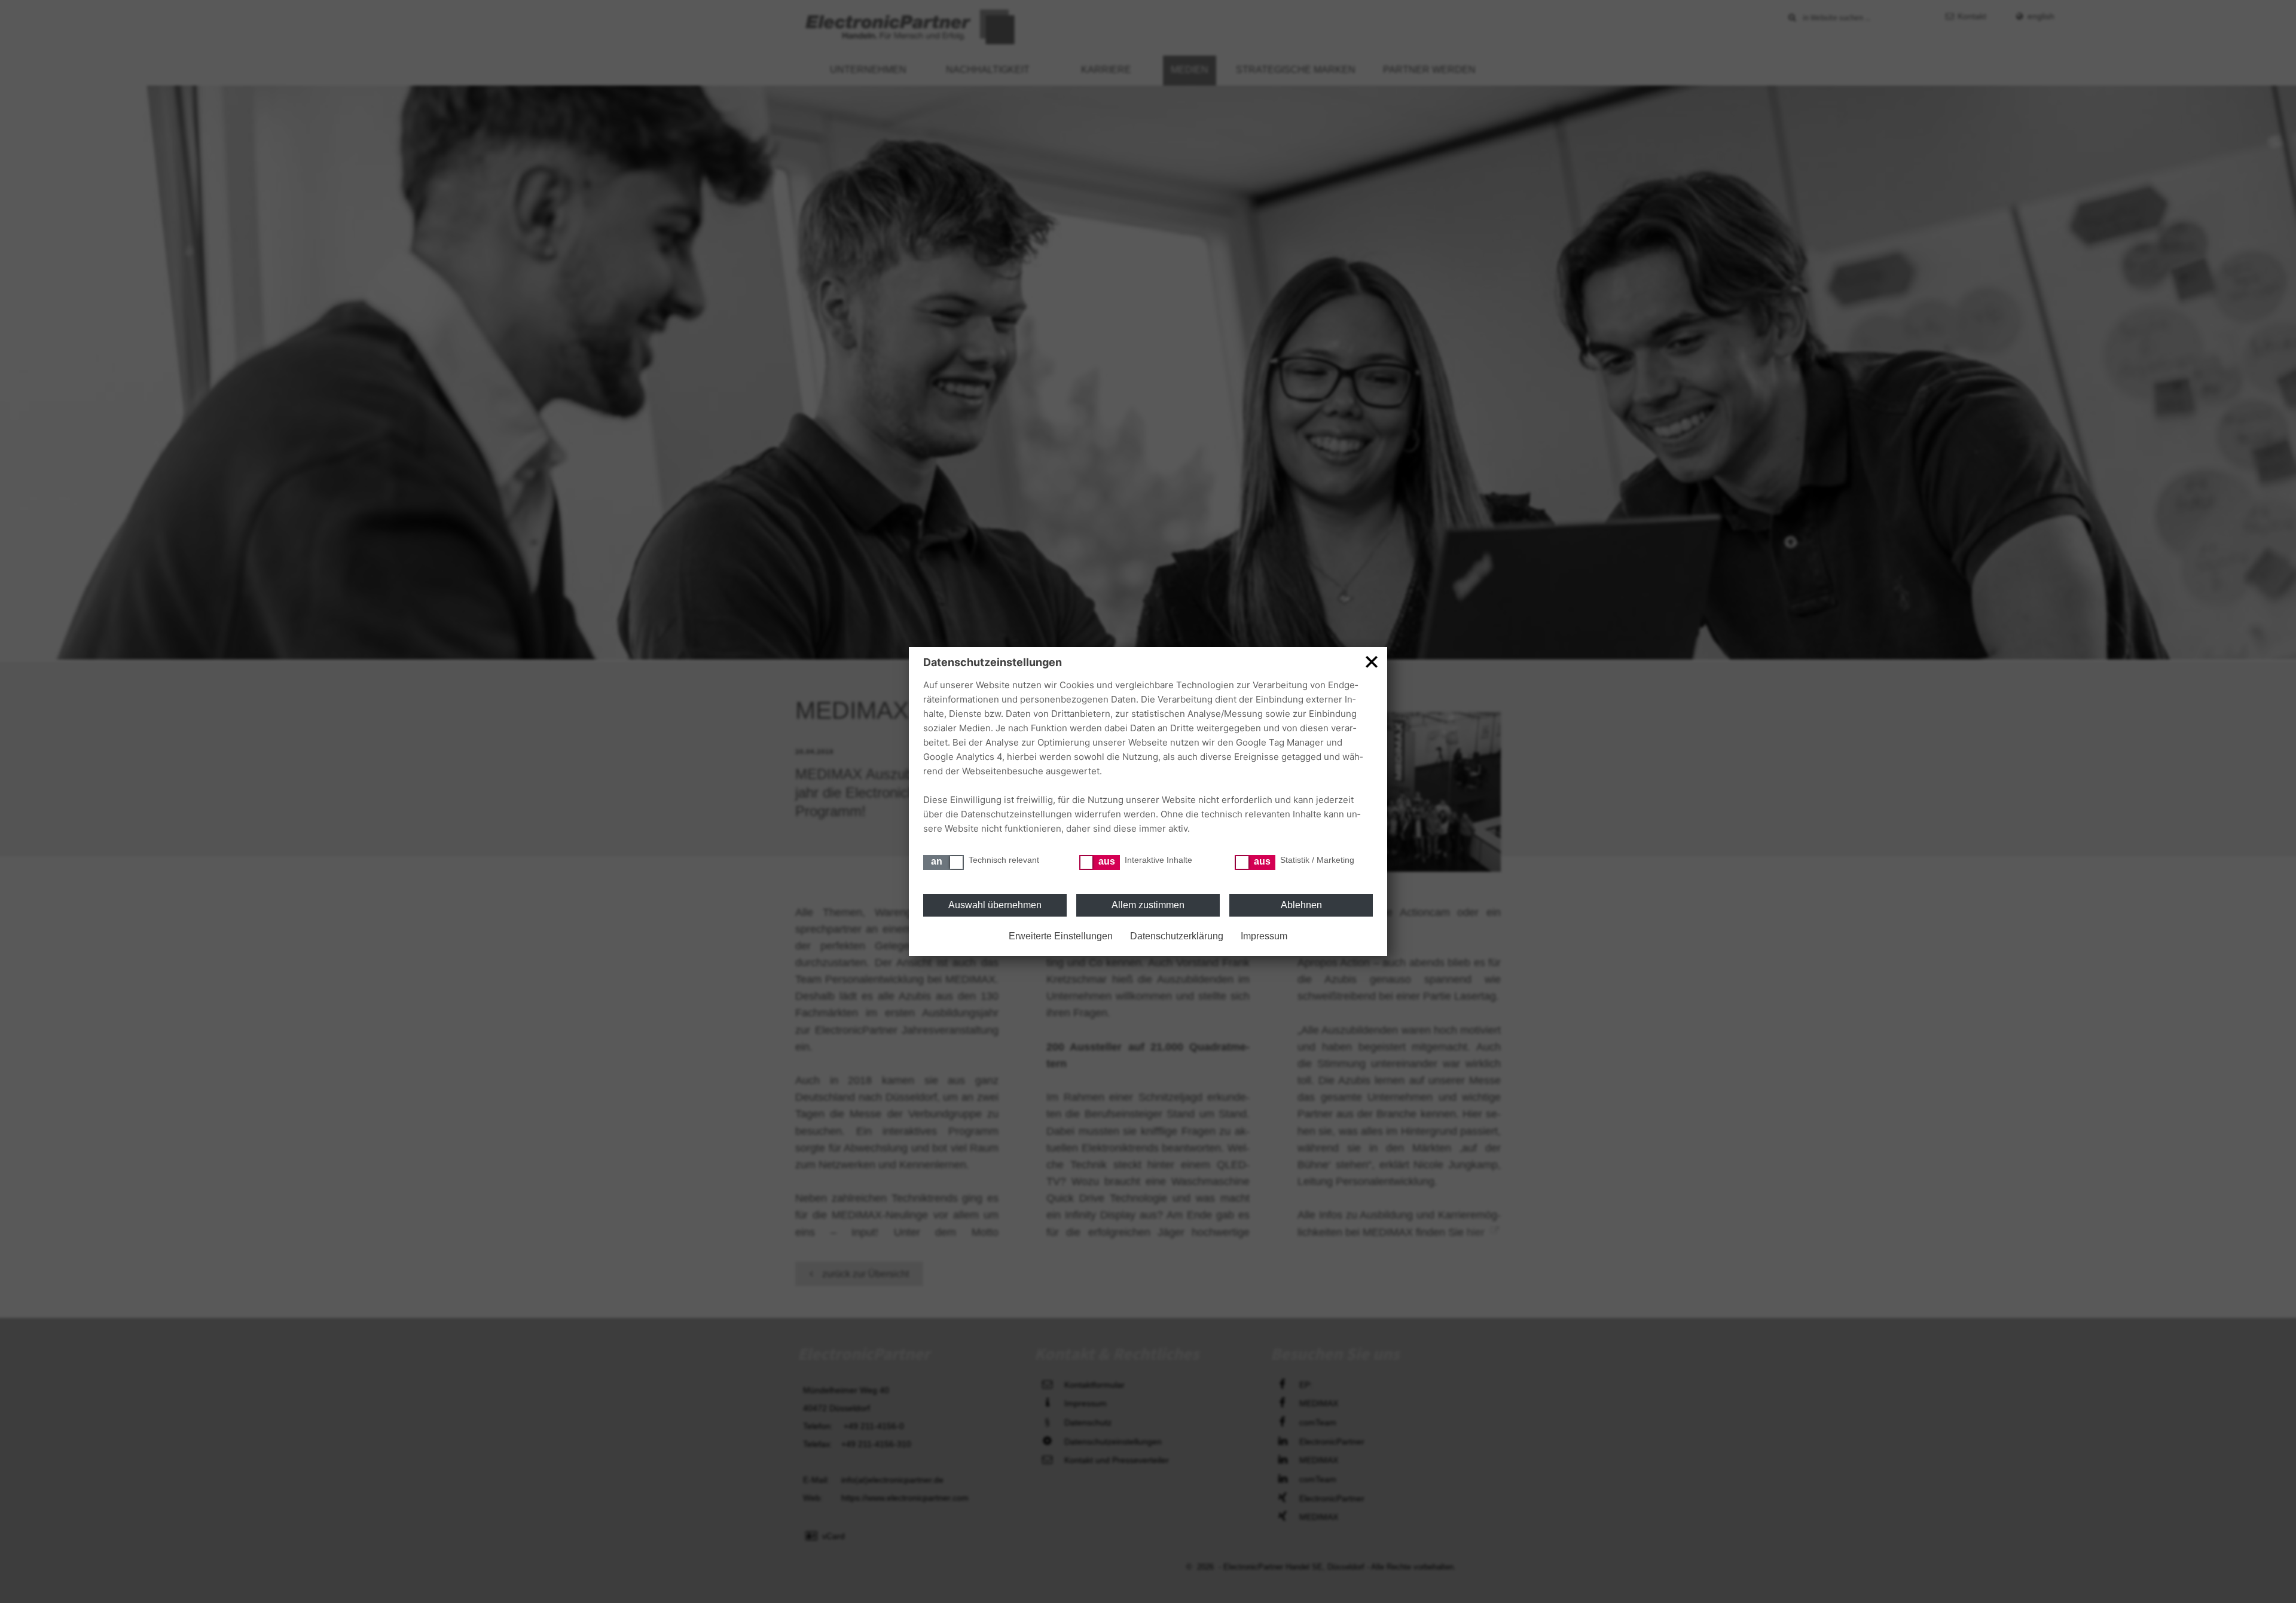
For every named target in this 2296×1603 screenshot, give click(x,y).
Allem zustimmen (1148, 905)
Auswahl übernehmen (995, 905)
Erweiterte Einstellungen (1061, 936)
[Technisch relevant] (944, 862)
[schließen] (1372, 661)
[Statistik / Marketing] (1255, 862)
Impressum (1264, 936)
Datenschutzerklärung (1177, 936)
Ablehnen (1301, 905)
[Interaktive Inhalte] (1100, 862)
